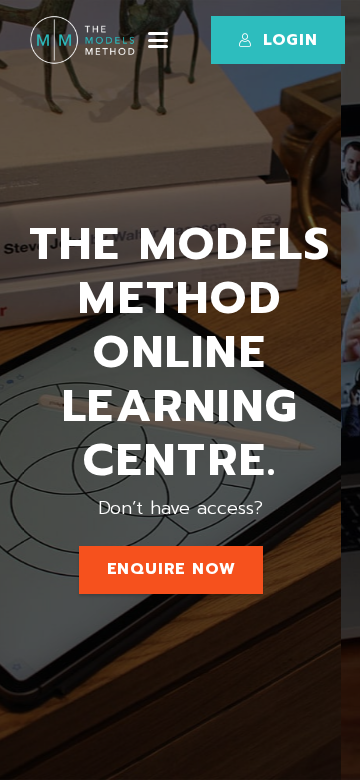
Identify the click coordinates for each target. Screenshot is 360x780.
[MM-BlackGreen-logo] (85, 40)
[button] (158, 40)
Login (290, 40)
